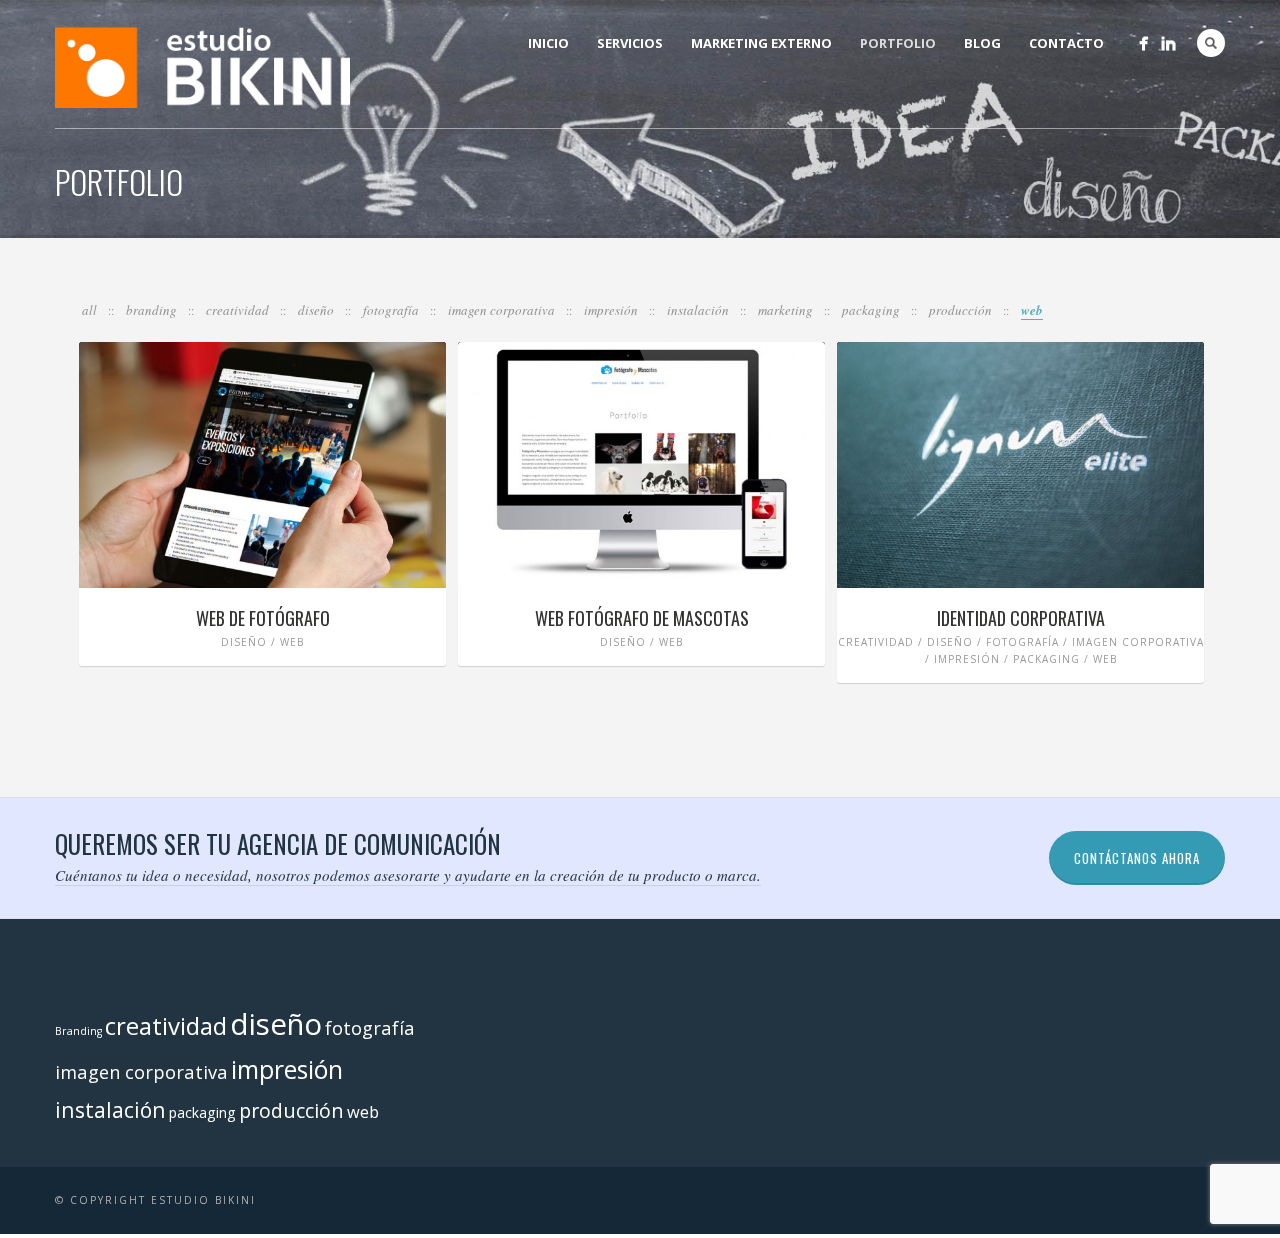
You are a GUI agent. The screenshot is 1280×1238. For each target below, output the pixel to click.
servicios (630, 43)
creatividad (239, 310)
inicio (548, 43)
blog (982, 43)
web (1032, 310)
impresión (612, 310)
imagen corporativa (503, 310)
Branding (153, 310)
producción (962, 310)
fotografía (392, 310)
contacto (1066, 43)
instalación (699, 310)
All (91, 310)
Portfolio (898, 43)
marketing (787, 310)
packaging (872, 310)
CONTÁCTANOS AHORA (1137, 858)
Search (1211, 43)
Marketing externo (761, 43)
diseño (317, 310)
